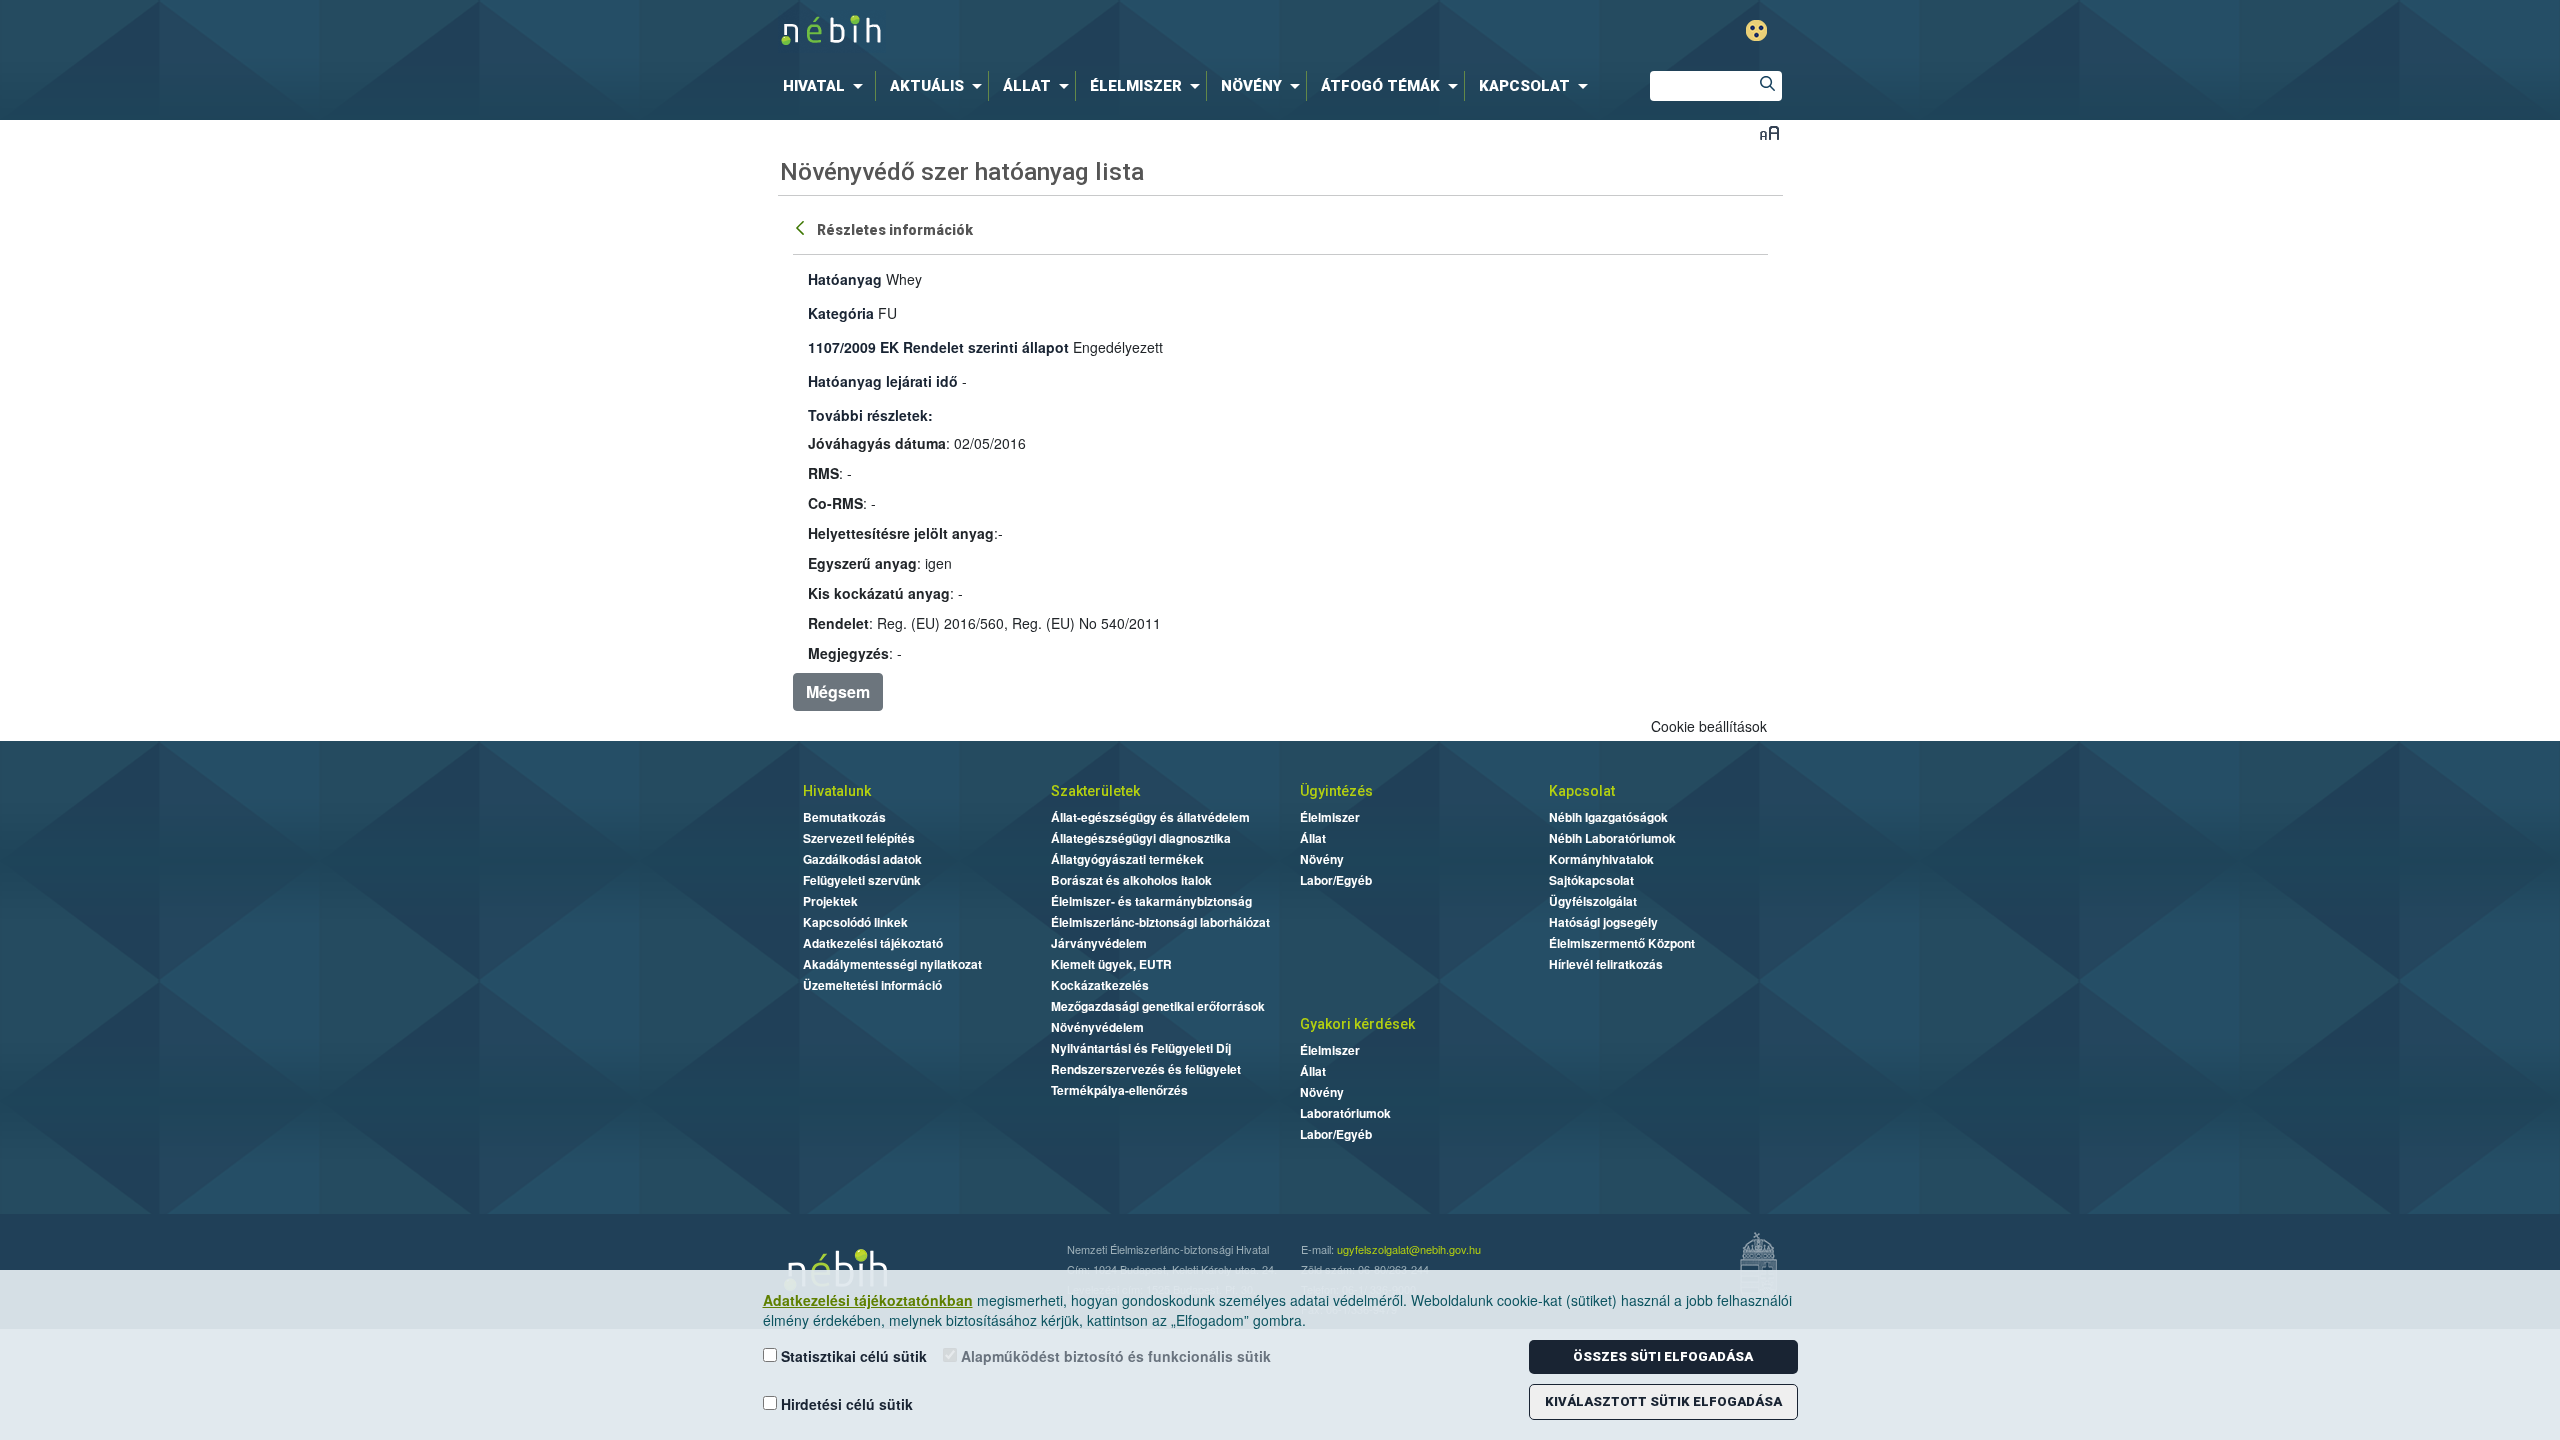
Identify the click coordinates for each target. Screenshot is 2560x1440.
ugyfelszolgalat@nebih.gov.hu (1409, 1249)
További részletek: (870, 415)
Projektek (830, 901)
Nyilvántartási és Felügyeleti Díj (1141, 1048)
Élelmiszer (1330, 817)
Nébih (1067, 31)
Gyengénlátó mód (1756, 30)
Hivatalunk (837, 791)
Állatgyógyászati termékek (1127, 859)
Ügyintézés (1336, 791)
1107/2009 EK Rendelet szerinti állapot (938, 347)
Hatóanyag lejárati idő (883, 381)
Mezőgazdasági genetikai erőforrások (1158, 1006)
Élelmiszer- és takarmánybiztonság (1151, 901)
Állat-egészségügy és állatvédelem (1150, 817)
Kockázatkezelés (1100, 985)
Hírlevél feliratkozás (1606, 964)
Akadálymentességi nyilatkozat (892, 964)
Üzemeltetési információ (872, 985)
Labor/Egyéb (1336, 880)
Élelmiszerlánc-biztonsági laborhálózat (1160, 922)
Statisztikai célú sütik (852, 1356)
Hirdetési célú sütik (845, 1404)
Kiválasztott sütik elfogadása (1663, 1401)
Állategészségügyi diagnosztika (1141, 838)
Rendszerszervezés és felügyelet (1146, 1069)
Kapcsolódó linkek (855, 922)
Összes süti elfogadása (1663, 1356)
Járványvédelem (1099, 943)
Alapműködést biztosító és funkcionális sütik (1114, 1356)
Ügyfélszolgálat (1593, 901)
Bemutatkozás (844, 817)
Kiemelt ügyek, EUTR (1111, 964)
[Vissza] (802, 227)
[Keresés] (1767, 86)
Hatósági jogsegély (1603, 922)
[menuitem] (827, 86)
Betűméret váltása (1769, 132)
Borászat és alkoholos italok (1131, 880)
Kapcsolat (1582, 791)
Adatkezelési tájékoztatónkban (868, 1300)
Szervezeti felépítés (859, 838)
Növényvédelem (1097, 1027)
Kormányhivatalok (1601, 859)
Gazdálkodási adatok (862, 859)
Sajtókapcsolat (1591, 880)
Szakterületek (1095, 791)
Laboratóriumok (1345, 1113)
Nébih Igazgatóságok (1608, 817)
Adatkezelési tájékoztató (873, 943)
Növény (1322, 859)
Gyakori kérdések (1357, 1024)
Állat (1313, 838)
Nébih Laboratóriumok (1612, 838)
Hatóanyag (845, 279)
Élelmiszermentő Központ (1622, 943)
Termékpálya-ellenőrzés (1119, 1090)
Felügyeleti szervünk (862, 880)
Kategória (841, 313)
